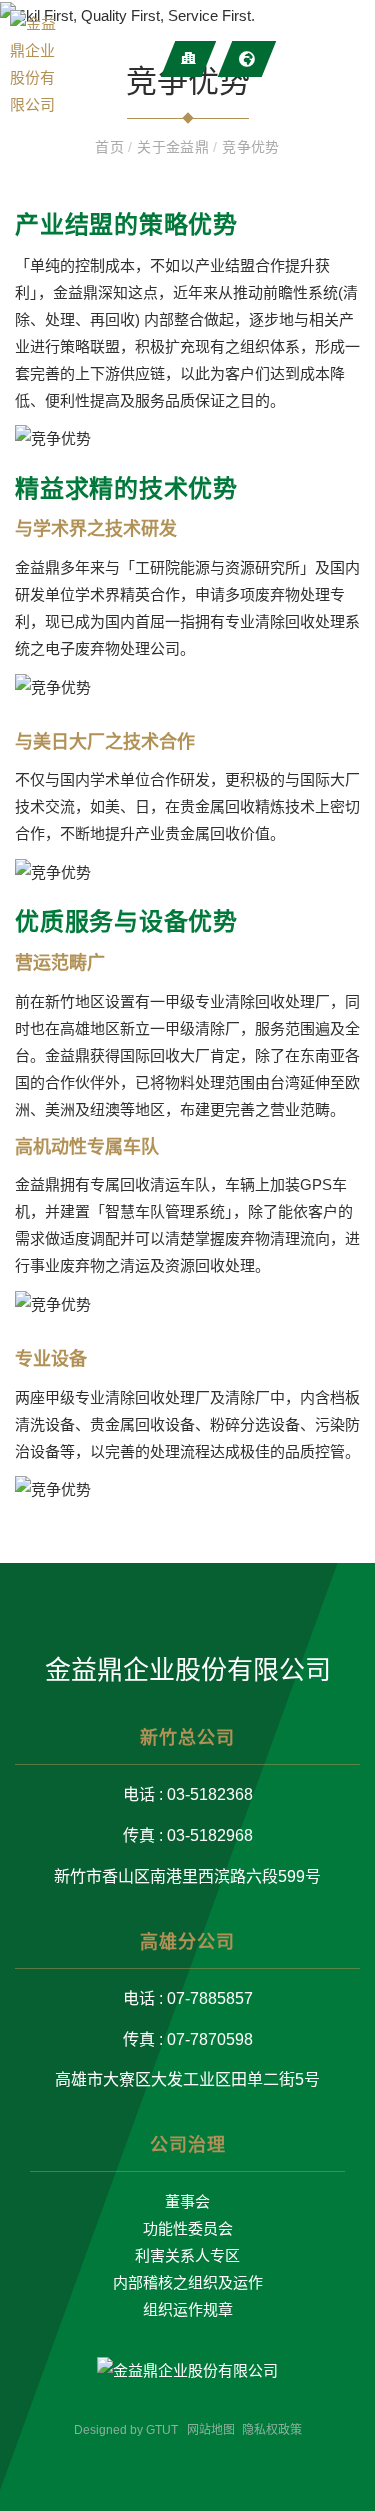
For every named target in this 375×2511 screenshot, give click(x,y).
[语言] (247, 59)
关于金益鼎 (175, 147)
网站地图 (211, 2430)
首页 (111, 147)
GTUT (162, 2430)
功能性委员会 (188, 2228)
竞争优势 (251, 147)
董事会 (187, 2201)
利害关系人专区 (187, 2255)
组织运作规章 (188, 2309)
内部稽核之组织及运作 (188, 2282)
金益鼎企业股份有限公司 (188, 1670)
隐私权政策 (272, 2430)
